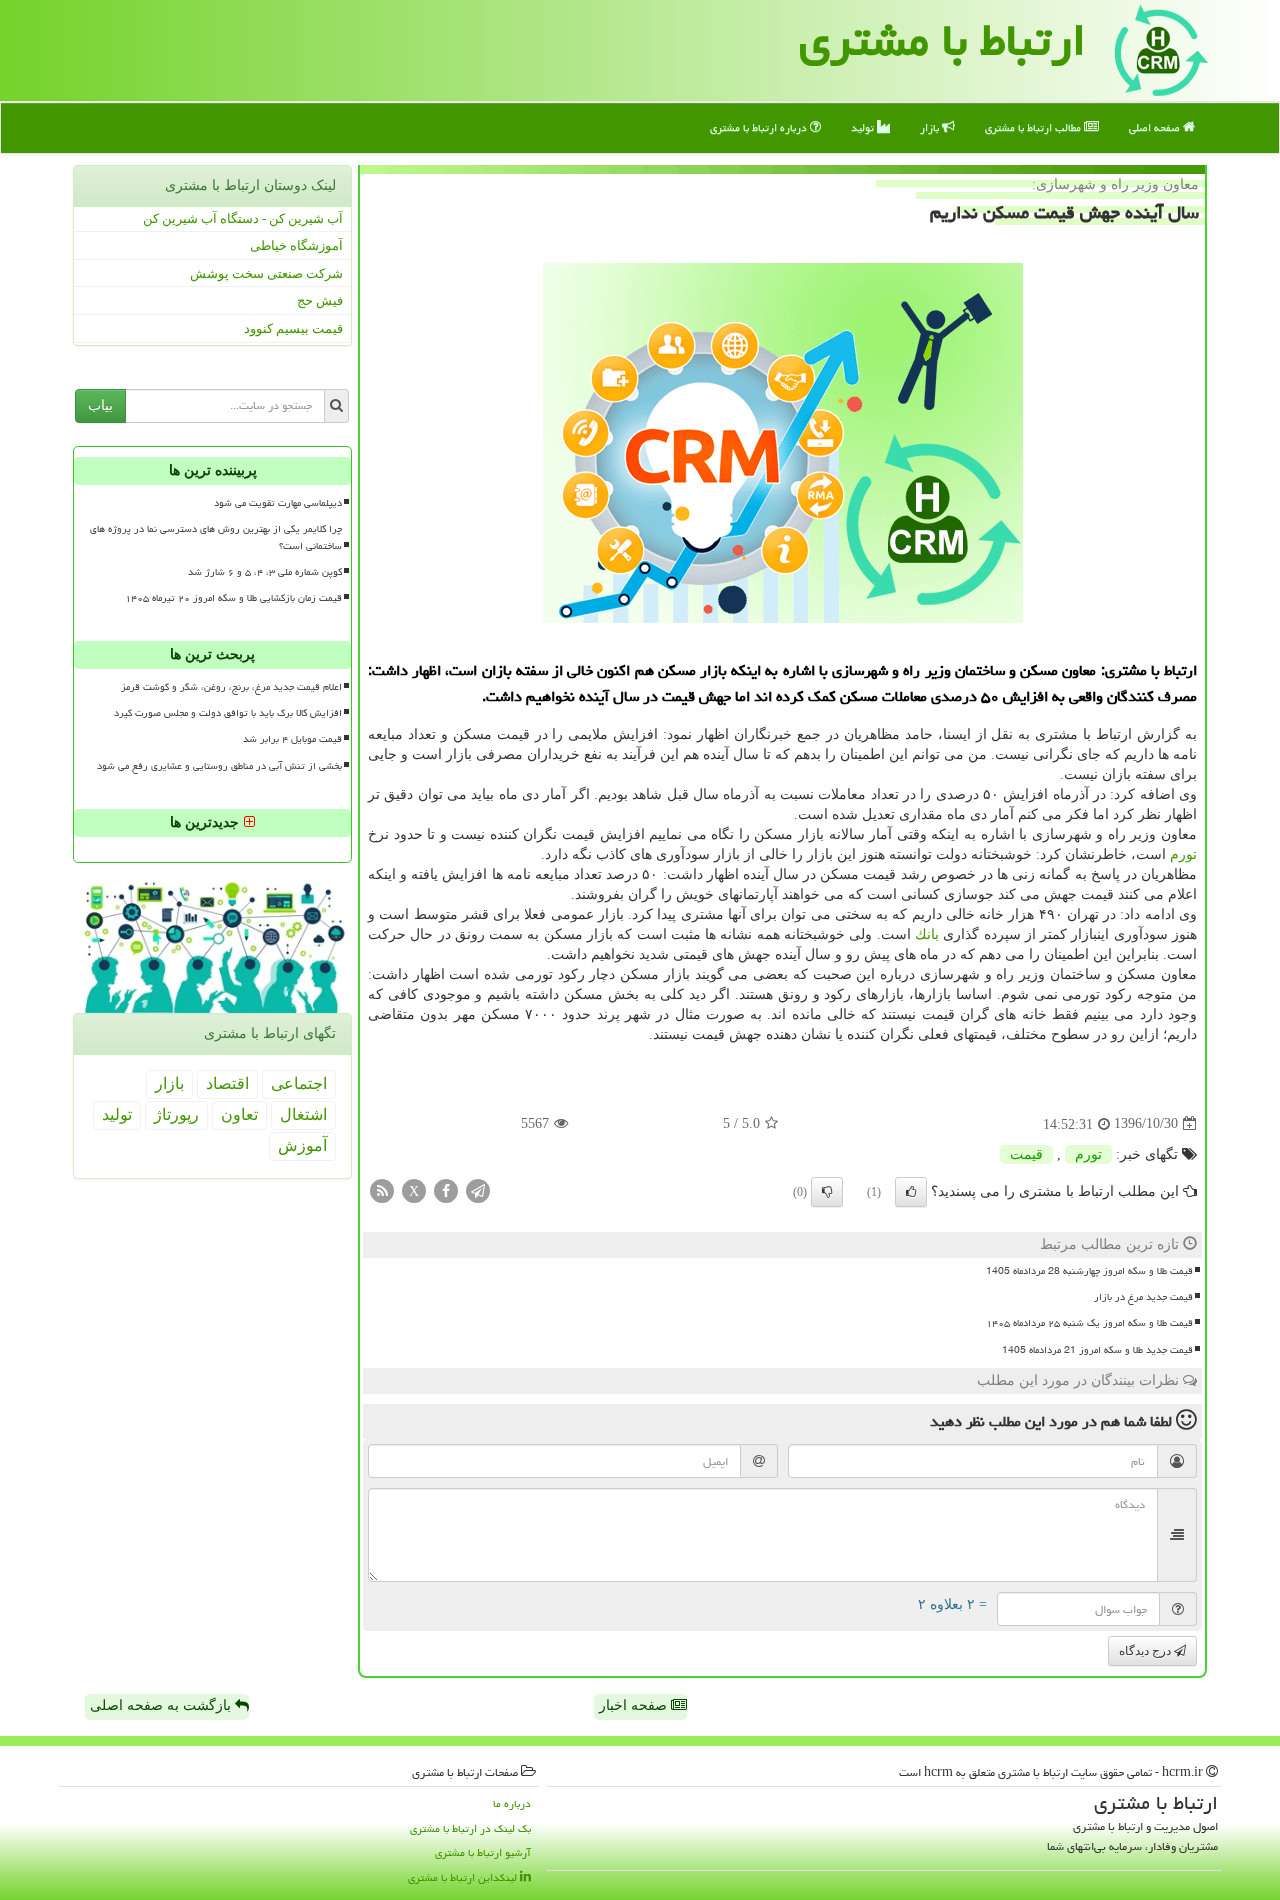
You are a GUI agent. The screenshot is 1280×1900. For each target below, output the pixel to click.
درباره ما (512, 1803)
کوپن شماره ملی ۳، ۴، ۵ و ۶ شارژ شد (265, 572)
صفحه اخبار (635, 1705)
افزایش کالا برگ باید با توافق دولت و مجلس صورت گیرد (228, 713)
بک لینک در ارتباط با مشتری (470, 1828)
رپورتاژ (176, 1114)
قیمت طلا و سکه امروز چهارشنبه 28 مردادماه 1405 (1089, 1271)
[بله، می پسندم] (911, 1192)
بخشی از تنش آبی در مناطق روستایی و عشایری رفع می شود (219, 766)
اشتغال (303, 1114)
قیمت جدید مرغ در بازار (1143, 1297)
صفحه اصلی (1156, 127)
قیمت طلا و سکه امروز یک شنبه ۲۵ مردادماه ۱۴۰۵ (1089, 1323)
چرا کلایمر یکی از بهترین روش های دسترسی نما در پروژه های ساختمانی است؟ (216, 537)
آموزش (302, 1145)
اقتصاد (227, 1083)
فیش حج (320, 300)
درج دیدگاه (1146, 1651)
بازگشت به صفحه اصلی (162, 1705)
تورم (1183, 854)
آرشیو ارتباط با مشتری (483, 1852)
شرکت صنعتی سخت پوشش (266, 273)
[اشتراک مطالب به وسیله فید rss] (382, 1189)
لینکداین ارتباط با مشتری (464, 1877)
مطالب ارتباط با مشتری (1034, 127)
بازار (931, 127)
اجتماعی (299, 1083)
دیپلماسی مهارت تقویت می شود (278, 503)
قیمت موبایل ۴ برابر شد (292, 739)
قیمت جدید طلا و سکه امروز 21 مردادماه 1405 (1097, 1350)
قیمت (1026, 1154)
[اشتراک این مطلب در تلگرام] (478, 1189)
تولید (864, 127)
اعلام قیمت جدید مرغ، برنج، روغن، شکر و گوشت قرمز (231, 687)
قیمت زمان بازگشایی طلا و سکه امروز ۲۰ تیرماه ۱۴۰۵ (233, 598)
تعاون (239, 1114)
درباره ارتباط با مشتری (760, 127)
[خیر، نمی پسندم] (827, 1192)
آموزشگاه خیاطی (296, 245)
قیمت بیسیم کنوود (293, 328)
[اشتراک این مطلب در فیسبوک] (446, 1189)
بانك (927, 934)
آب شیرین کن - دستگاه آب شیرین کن (243, 218)
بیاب (100, 405)
